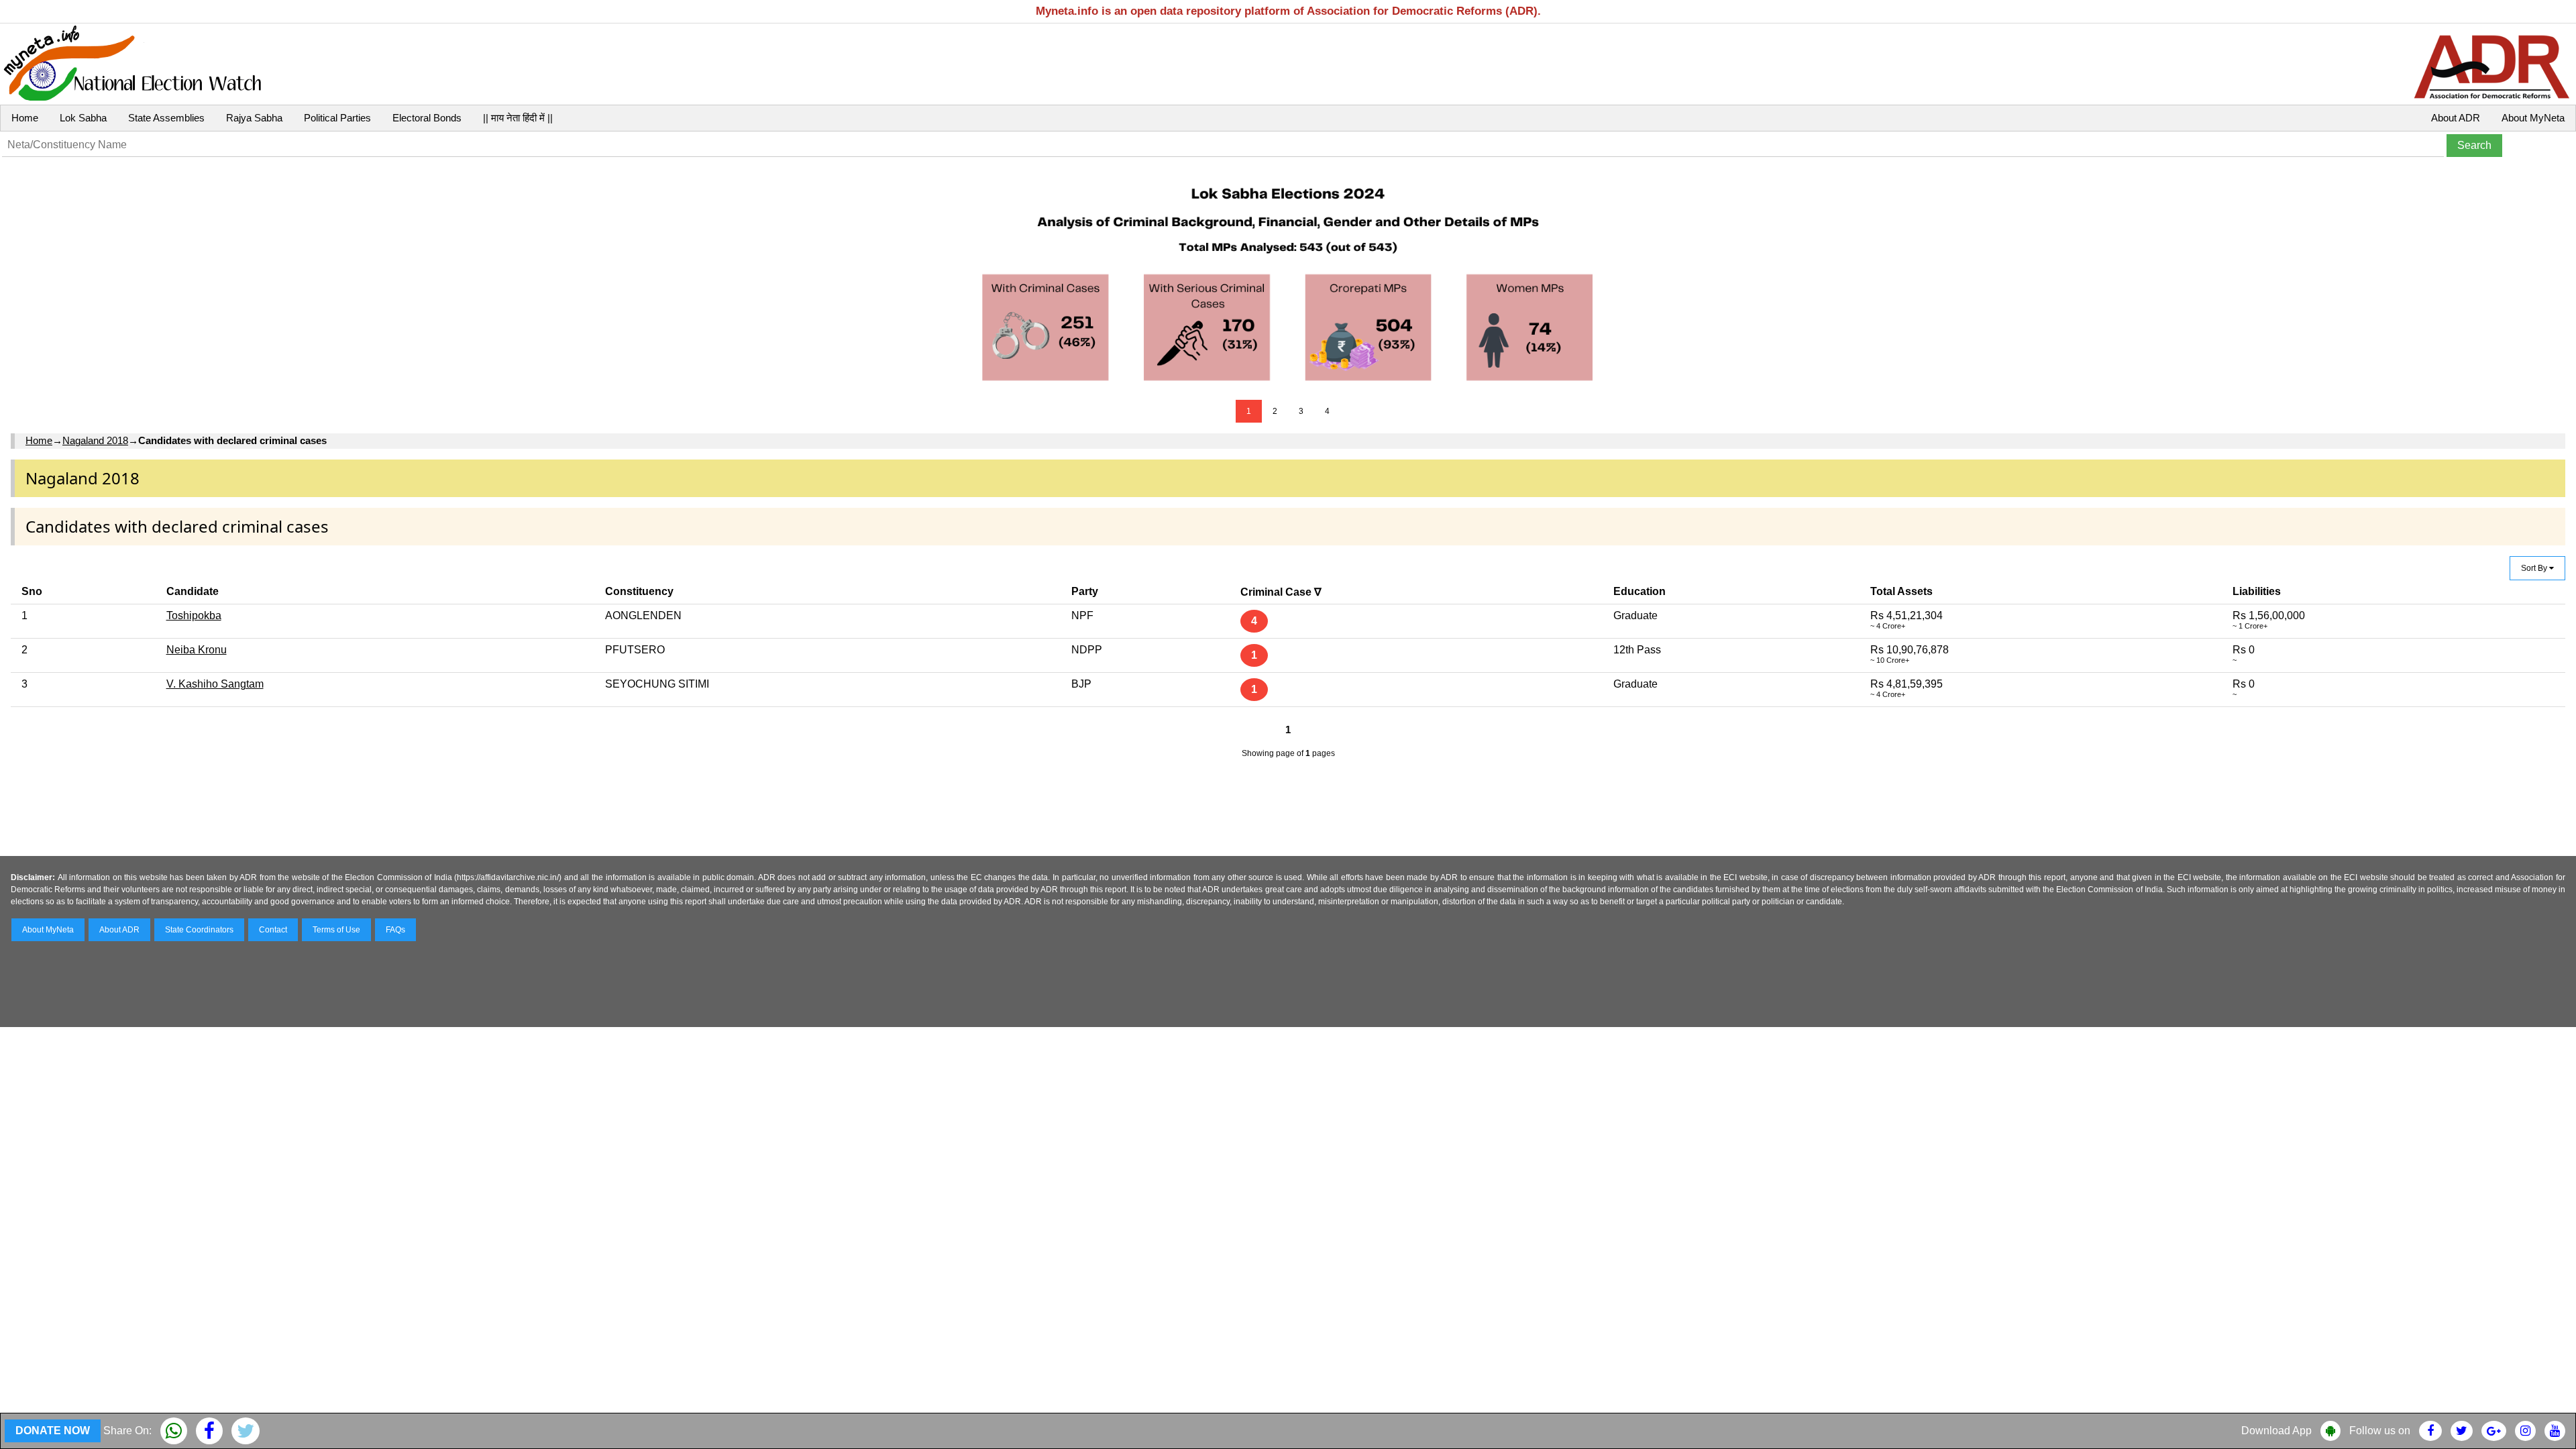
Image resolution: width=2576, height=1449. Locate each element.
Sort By (2535, 568)
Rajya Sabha (254, 118)
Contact (273, 930)
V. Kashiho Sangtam (215, 684)
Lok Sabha (83, 118)
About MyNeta (2533, 118)
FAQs (395, 930)
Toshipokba (194, 615)
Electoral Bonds (427, 118)
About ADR (2456, 118)
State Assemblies (166, 118)
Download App (2276, 1431)
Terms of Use (336, 930)
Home (25, 118)
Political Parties (337, 118)
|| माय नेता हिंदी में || (518, 118)
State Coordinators (199, 930)
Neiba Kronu (197, 650)
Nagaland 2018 (95, 440)
